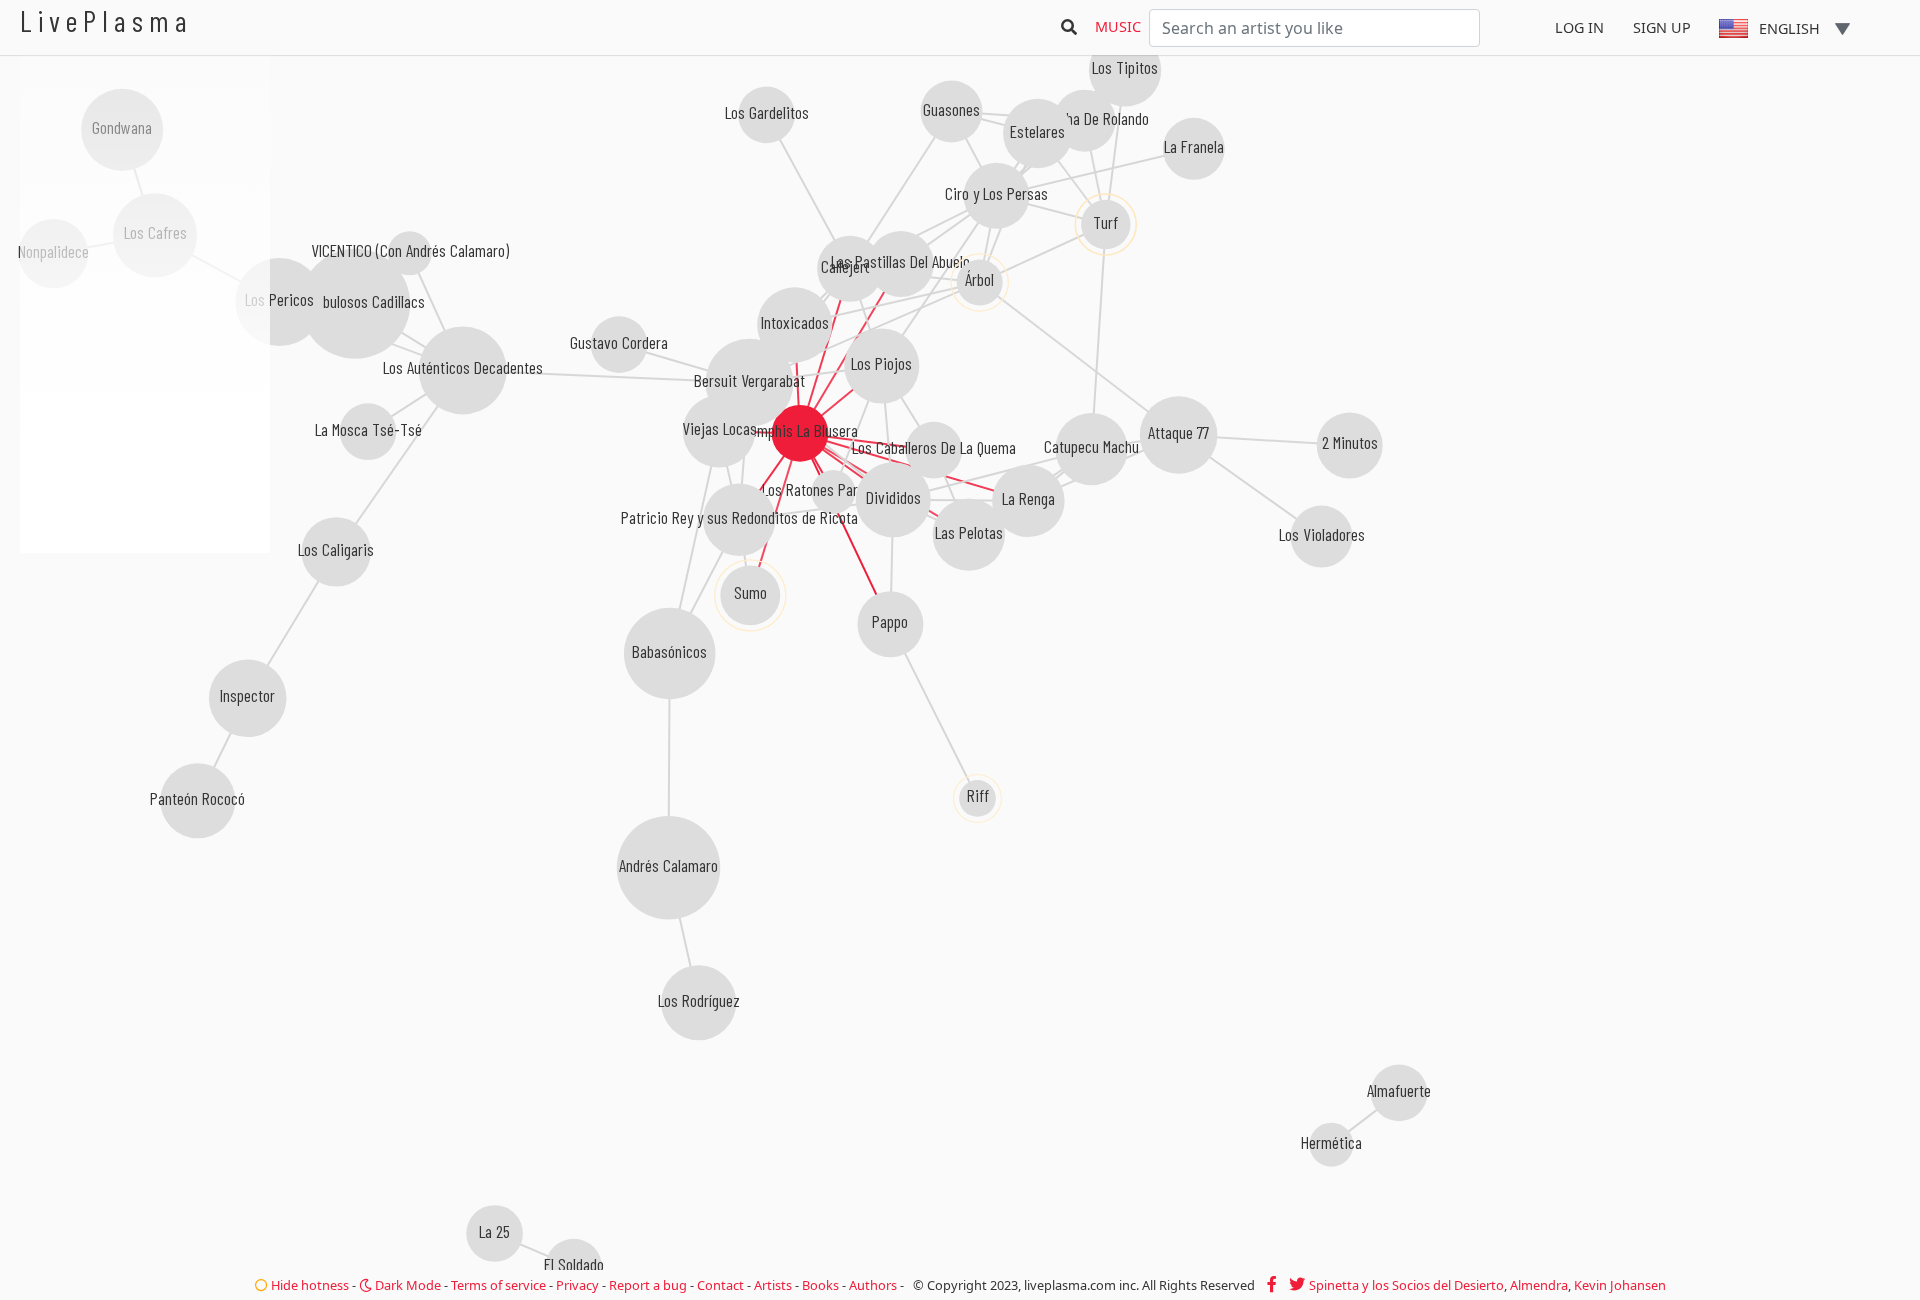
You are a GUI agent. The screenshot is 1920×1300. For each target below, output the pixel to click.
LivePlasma (106, 20)
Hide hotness (308, 1285)
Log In (1579, 27)
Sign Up (1662, 27)
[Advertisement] (145, 660)
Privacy (577, 1285)
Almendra (1539, 1285)
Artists (773, 1285)
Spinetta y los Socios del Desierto (1406, 1285)
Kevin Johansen (1620, 1285)
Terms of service (498, 1285)
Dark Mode (406, 1285)
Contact (720, 1285)
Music (1118, 26)
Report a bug (648, 1285)
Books (820, 1285)
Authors (873, 1285)
